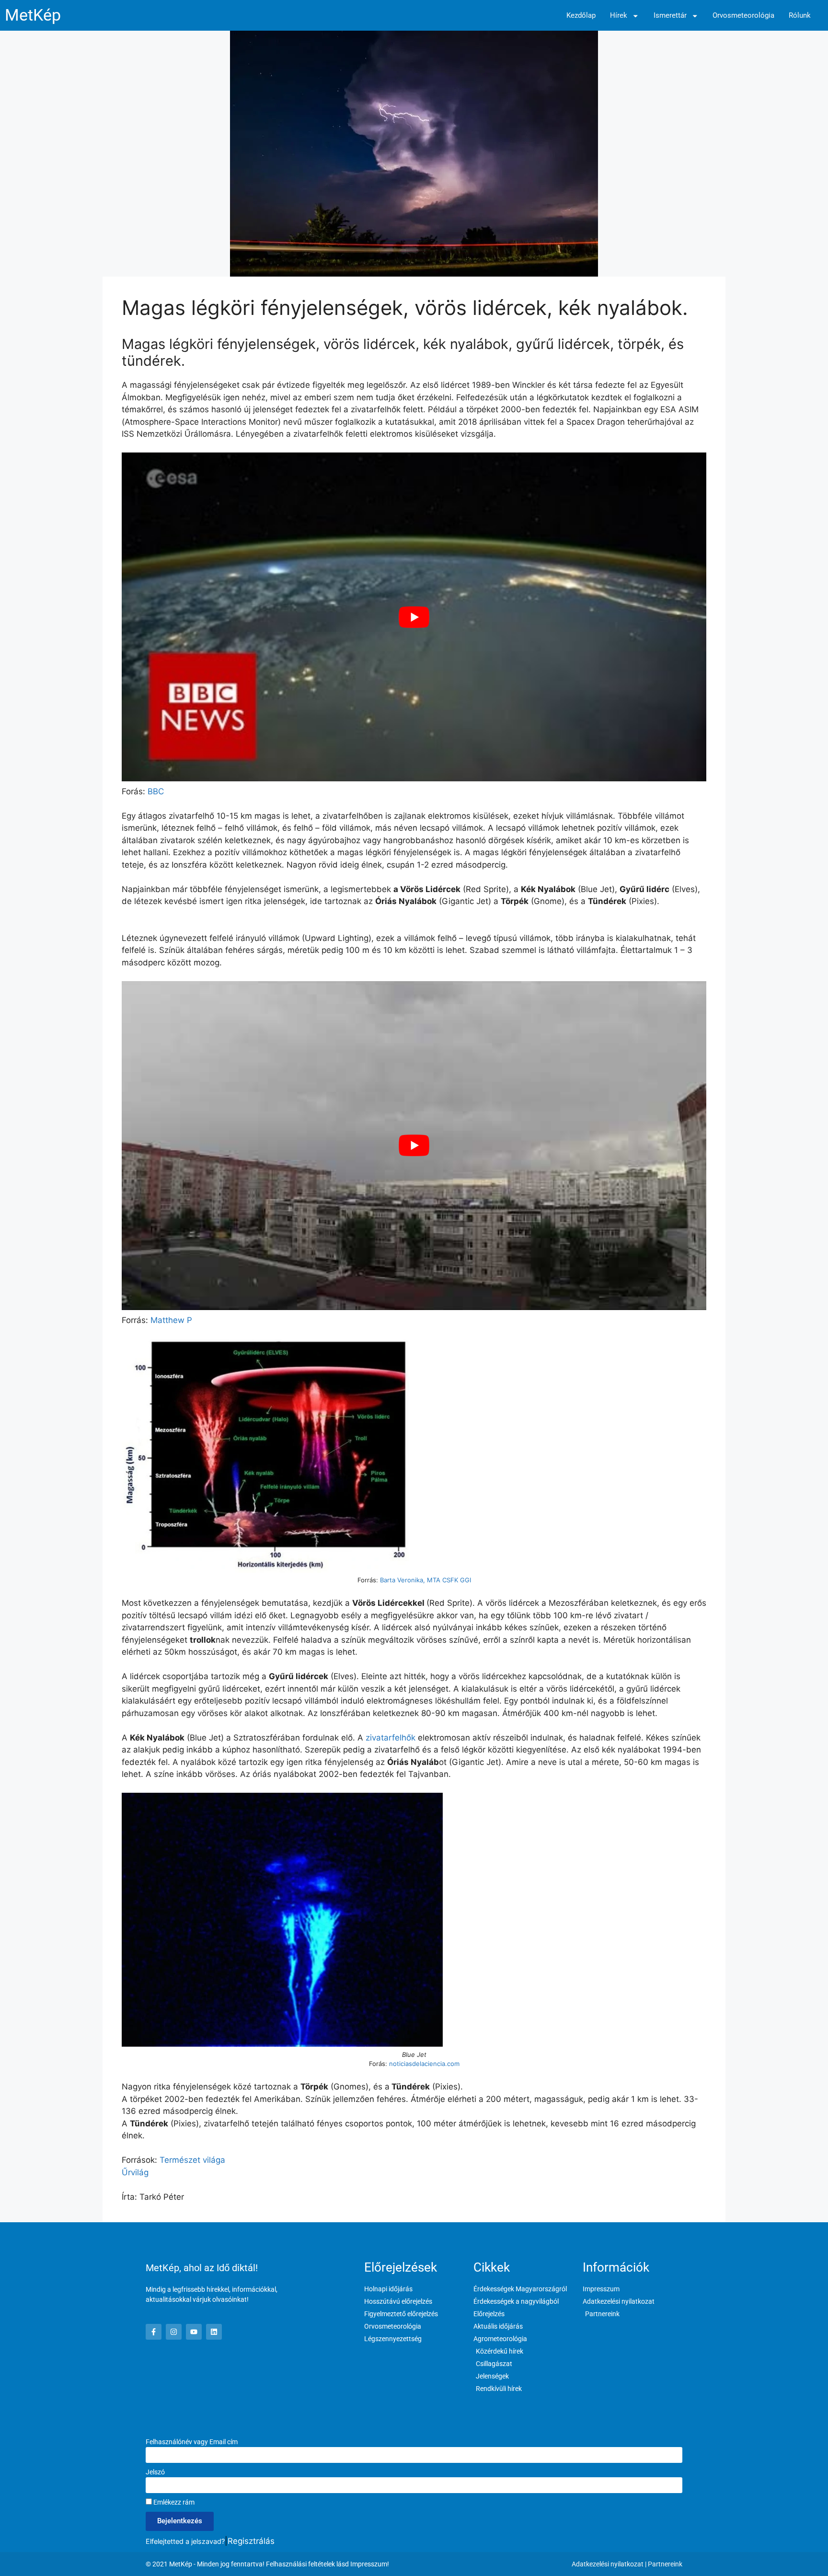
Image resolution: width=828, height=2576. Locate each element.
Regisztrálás (251, 2541)
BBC (155, 791)
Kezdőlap (581, 16)
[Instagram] (174, 2332)
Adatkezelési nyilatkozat (608, 2564)
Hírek (619, 16)
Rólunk (800, 16)
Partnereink (665, 2564)
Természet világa (192, 2160)
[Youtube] (194, 2332)
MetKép (33, 15)
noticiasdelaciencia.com (424, 2064)
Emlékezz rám (173, 2502)
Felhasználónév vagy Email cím (192, 2442)
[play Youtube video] (414, 617)
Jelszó (155, 2472)
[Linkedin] (214, 2332)
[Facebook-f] (154, 2332)
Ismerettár (670, 16)
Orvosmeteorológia (743, 16)
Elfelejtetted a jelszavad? (185, 2541)
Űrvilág (135, 2172)
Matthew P (171, 1320)
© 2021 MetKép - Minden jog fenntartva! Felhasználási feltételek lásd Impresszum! (267, 2564)
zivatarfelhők (391, 1738)
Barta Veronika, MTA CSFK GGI (425, 1580)
